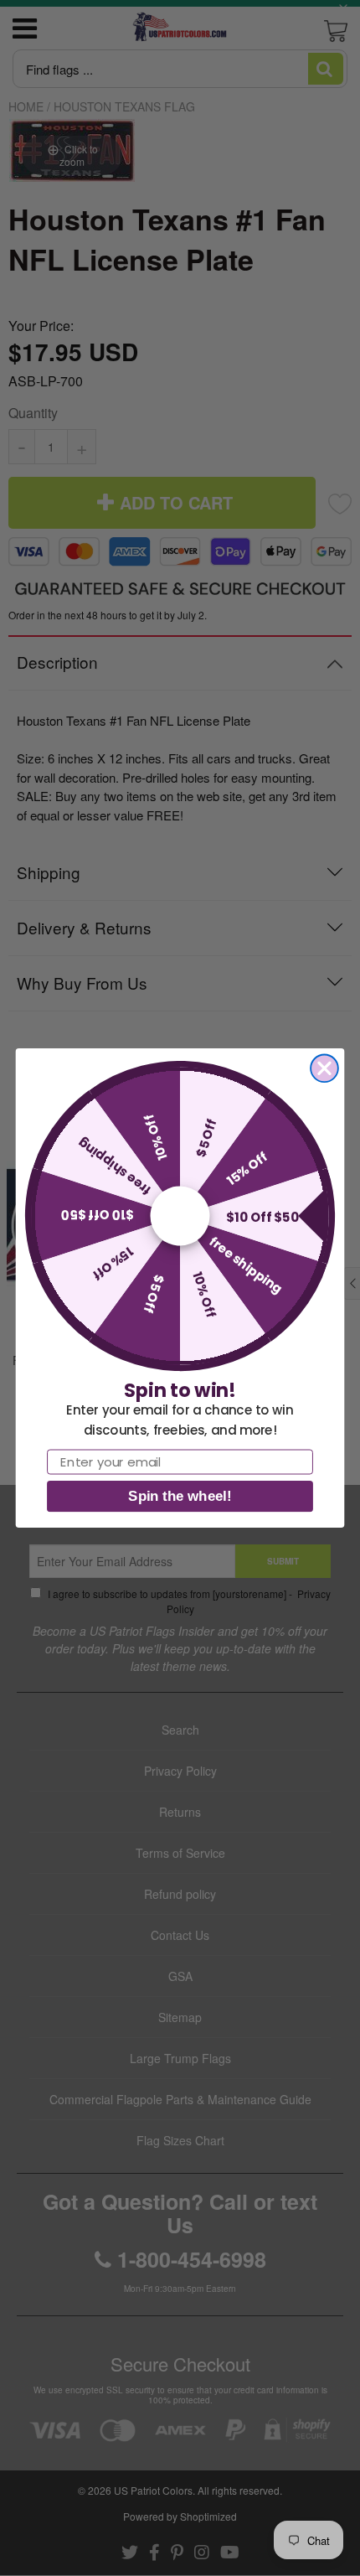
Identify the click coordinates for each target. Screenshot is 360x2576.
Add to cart (180, 898)
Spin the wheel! (180, 1496)
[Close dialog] (324, 1068)
